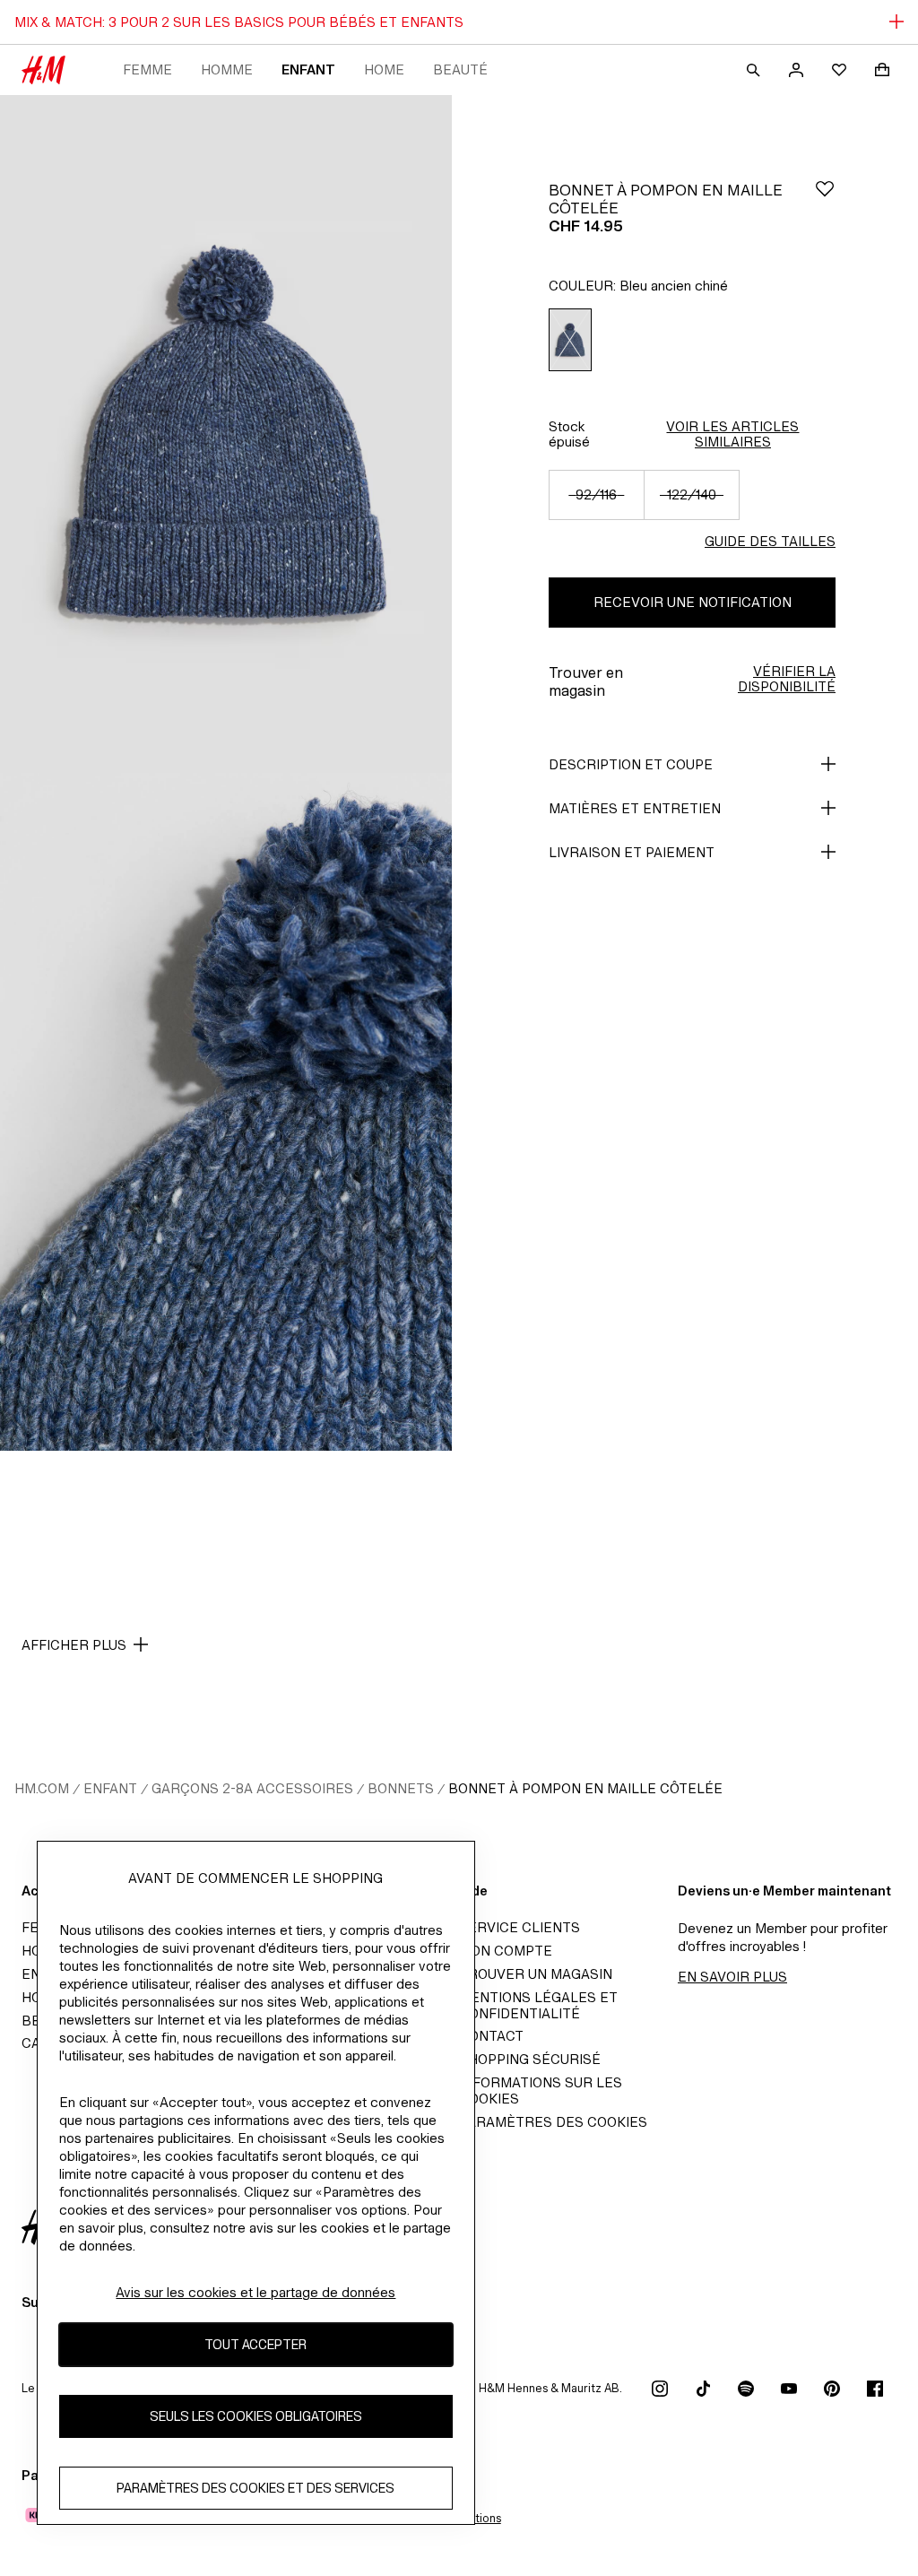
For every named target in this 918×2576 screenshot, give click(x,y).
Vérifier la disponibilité (787, 679)
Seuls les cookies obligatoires (256, 2416)
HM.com (42, 1788)
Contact (491, 2036)
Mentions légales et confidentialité (538, 2005)
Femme (147, 69)
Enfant (308, 69)
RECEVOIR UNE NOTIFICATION (693, 602)
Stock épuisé (569, 434)
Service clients (520, 1927)
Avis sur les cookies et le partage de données (255, 2292)
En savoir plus (732, 1977)
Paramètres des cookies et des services (255, 2488)
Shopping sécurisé (530, 2059)
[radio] (570, 340)
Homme (227, 69)
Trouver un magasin (536, 1974)
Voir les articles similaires (732, 434)
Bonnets (401, 1788)
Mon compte (506, 1951)
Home (384, 69)
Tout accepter (255, 2344)
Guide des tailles (770, 541)
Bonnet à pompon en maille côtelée (585, 1788)
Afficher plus (74, 1645)
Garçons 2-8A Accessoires (252, 1788)
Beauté (460, 69)
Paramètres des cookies (553, 2122)
